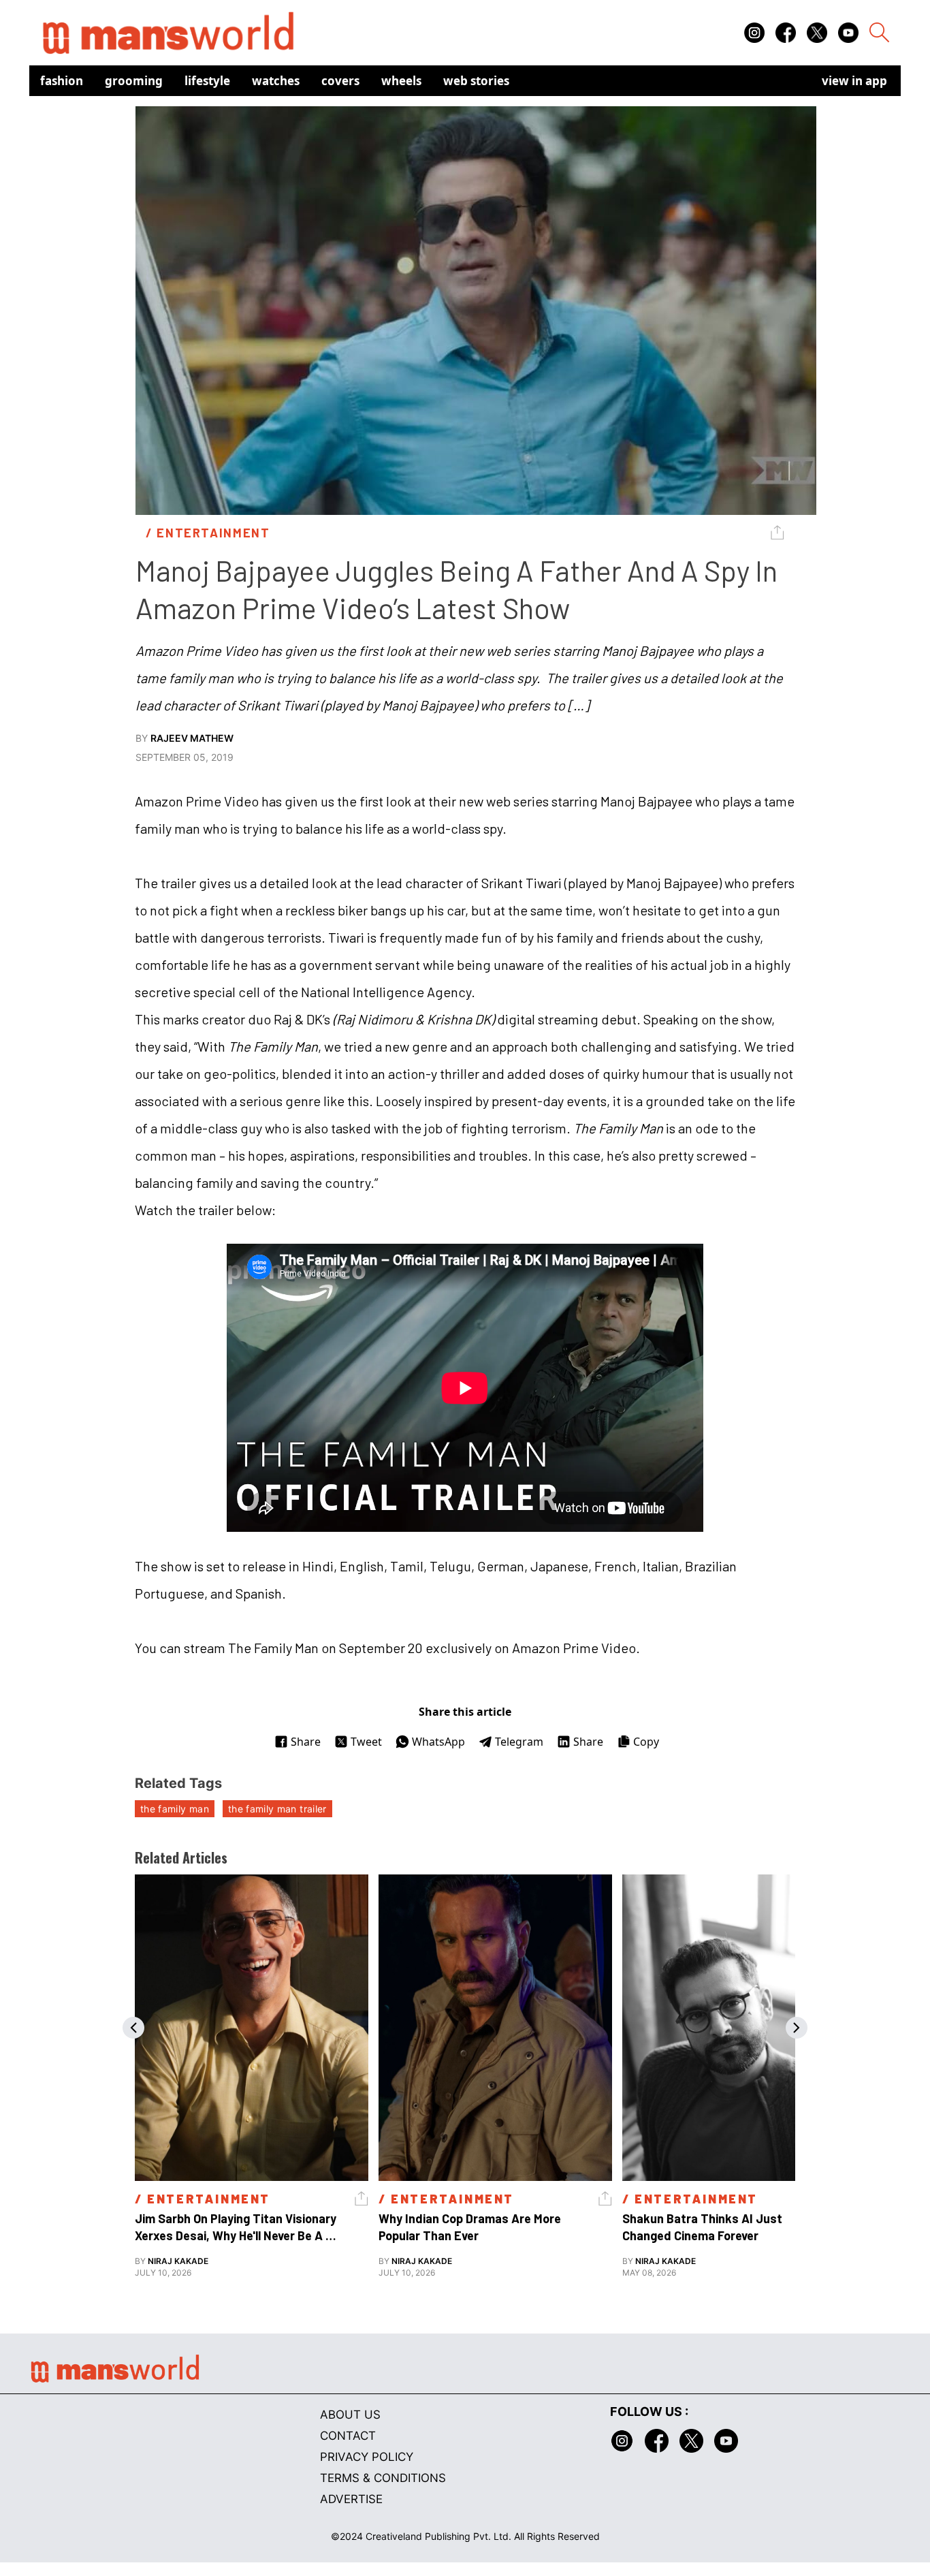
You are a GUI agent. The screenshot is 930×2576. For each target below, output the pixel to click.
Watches (276, 81)
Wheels (401, 81)
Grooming (134, 81)
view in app (854, 81)
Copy (646, 1742)
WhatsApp (438, 1742)
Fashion (62, 81)
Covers (340, 81)
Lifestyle (207, 81)
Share (306, 1742)
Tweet (366, 1742)
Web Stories (476, 81)
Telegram (519, 1742)
